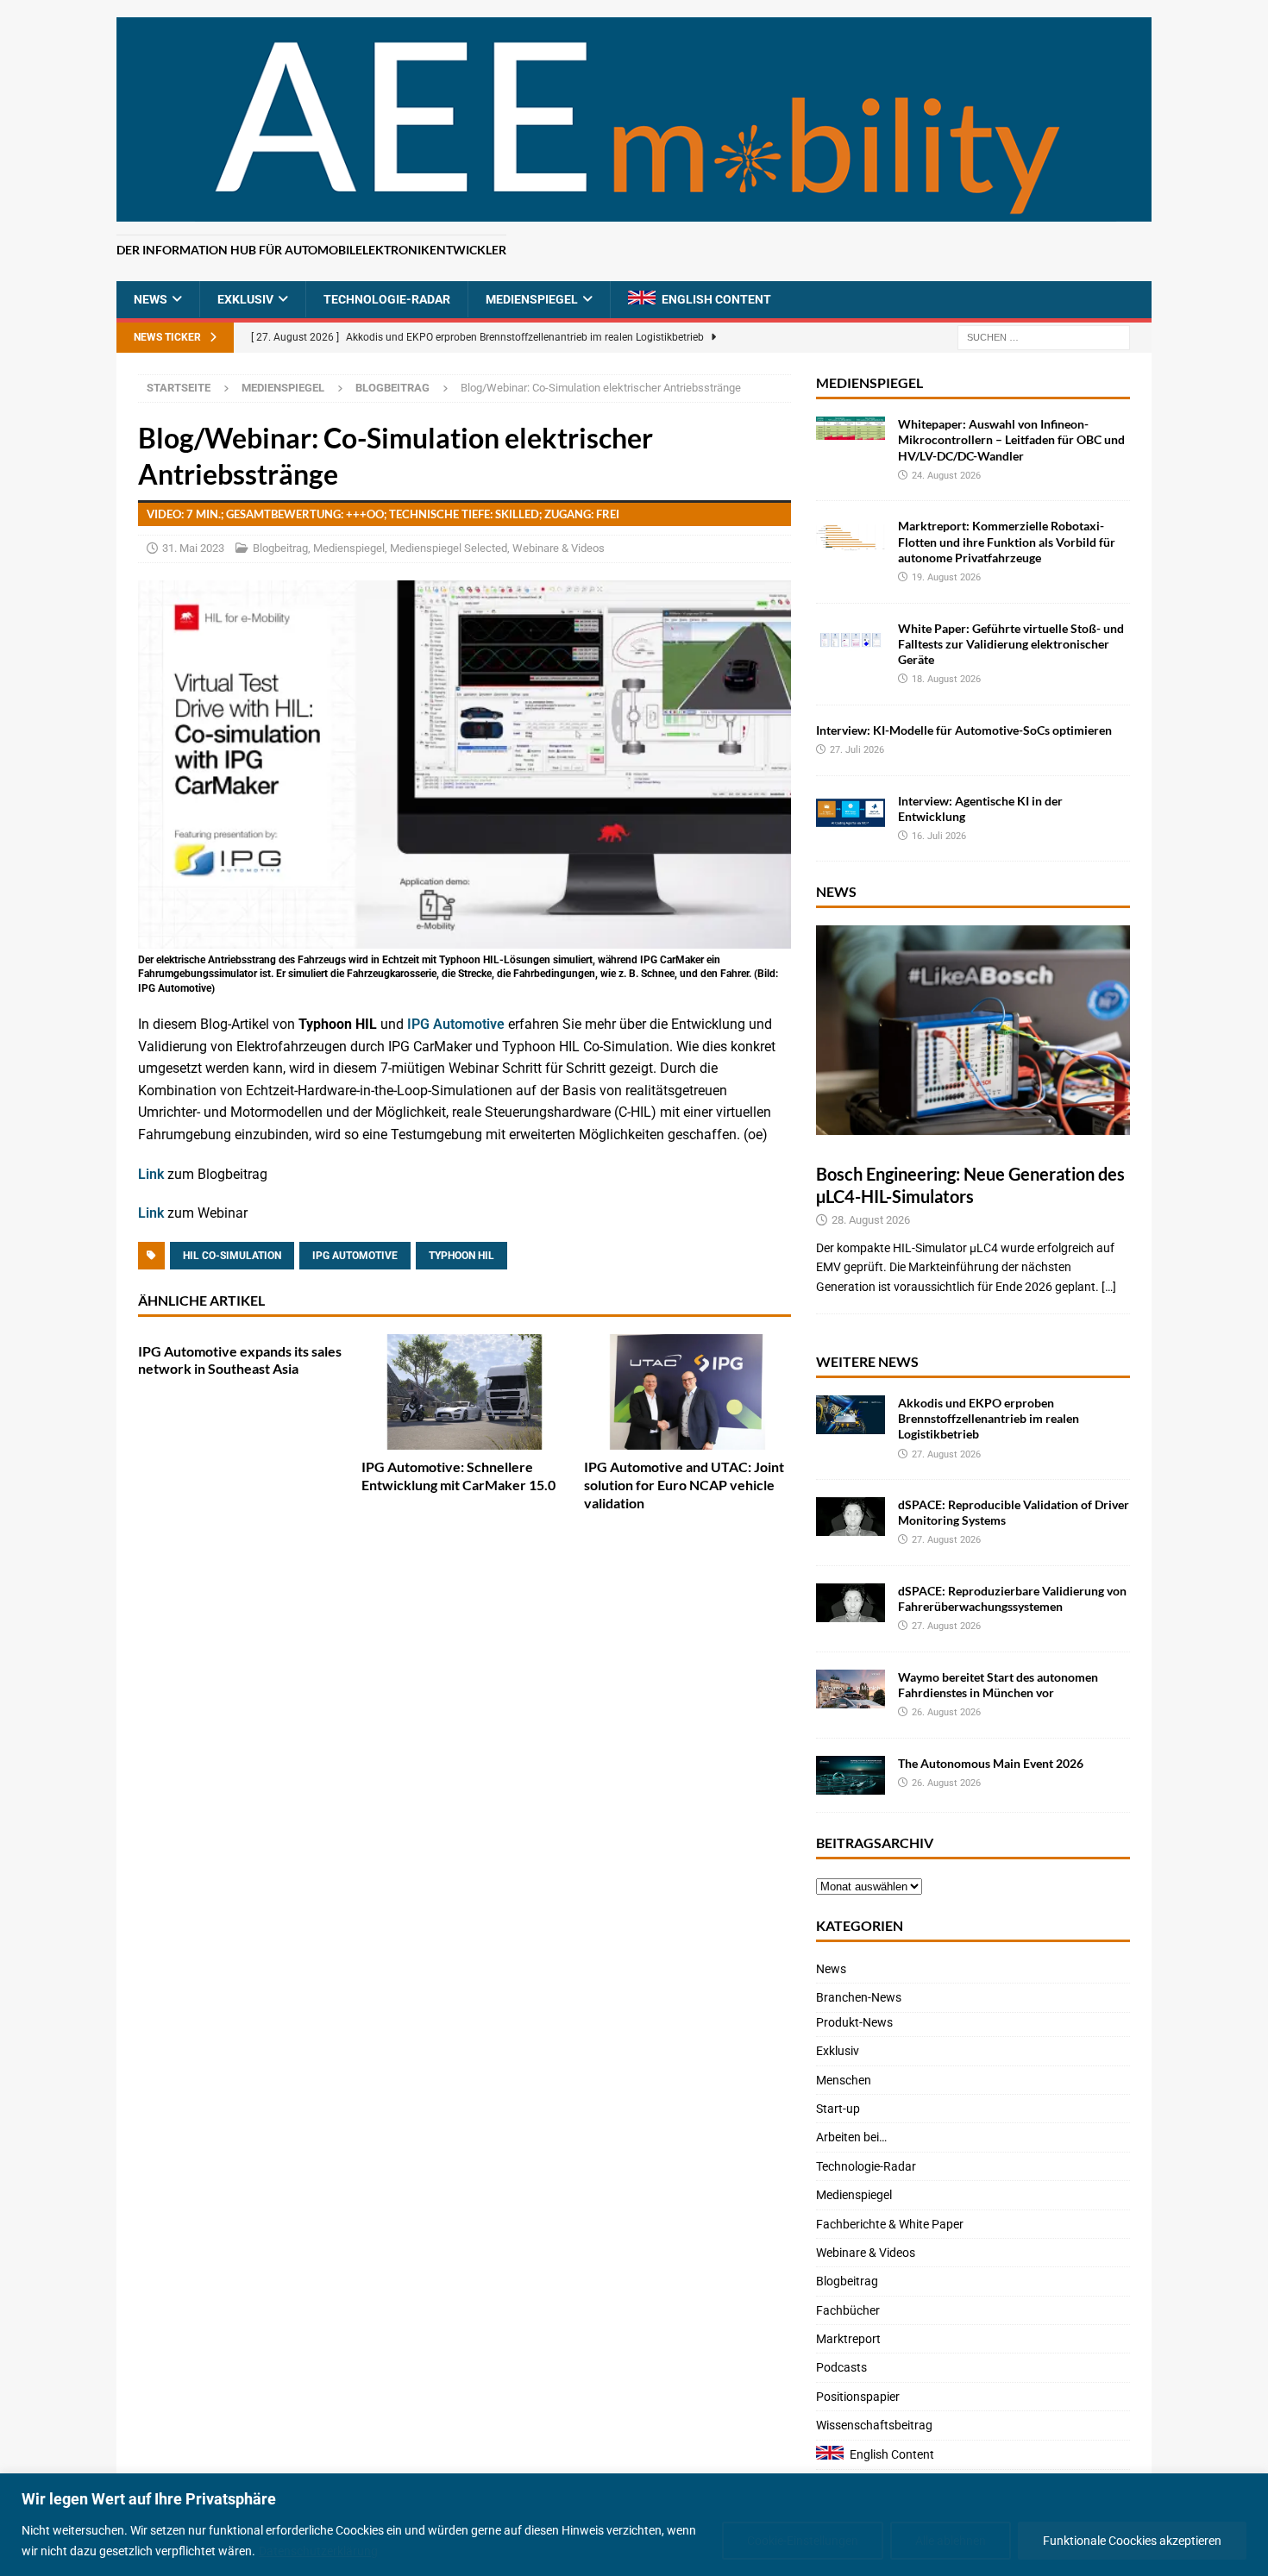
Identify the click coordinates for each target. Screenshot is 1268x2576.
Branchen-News (859, 1997)
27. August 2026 (946, 1454)
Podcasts (841, 2367)
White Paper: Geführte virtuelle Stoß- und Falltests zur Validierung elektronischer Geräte (1011, 644)
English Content (716, 299)
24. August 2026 (946, 476)
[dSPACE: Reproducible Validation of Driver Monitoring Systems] (851, 1517)
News (151, 299)
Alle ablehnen (951, 2541)
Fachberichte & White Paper (890, 2224)
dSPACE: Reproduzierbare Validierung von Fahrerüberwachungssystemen (1012, 1598)
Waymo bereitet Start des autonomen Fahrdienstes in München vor (998, 1685)
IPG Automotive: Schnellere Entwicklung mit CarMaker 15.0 (458, 1476)
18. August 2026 (946, 679)
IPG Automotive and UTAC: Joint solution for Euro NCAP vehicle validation (684, 1485)
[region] (634, 2525)
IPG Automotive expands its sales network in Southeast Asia (240, 1360)
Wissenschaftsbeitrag (874, 2425)
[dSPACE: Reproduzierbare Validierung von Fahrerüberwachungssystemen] (851, 1603)
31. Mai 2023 (193, 548)
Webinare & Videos (559, 548)
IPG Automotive (456, 1024)
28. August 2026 (871, 1220)
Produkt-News (854, 2022)
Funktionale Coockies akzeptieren (1132, 2541)
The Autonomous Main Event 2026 (991, 1763)
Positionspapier (858, 2397)
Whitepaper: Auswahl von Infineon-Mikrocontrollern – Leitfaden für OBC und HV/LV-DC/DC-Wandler (1011, 439)
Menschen (844, 2080)
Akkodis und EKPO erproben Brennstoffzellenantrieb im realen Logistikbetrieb (989, 1418)
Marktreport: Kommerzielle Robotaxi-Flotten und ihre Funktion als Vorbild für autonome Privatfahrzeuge (1007, 541)
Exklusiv (245, 299)
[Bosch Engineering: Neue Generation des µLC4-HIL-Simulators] (973, 1030)
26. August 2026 (946, 1712)
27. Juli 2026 (857, 750)
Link (153, 1174)
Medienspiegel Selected (449, 548)
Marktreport (848, 2339)
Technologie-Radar (387, 299)
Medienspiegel (532, 299)
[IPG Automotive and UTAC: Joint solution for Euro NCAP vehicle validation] (687, 1392)
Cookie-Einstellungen (803, 2541)
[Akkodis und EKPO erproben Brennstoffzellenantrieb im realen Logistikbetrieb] (851, 1415)
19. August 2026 (946, 577)
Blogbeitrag (280, 548)
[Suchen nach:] (1044, 337)
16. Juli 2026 (939, 836)
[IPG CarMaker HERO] (465, 937)
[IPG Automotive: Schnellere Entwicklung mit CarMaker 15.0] (465, 1392)
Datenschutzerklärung (318, 2551)
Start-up (838, 2109)
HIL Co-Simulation (232, 1256)
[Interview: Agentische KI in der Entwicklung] (851, 813)
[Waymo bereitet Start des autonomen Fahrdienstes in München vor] (851, 1689)
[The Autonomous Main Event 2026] (851, 1775)
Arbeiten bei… (851, 2137)
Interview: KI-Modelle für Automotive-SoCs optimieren (964, 730)
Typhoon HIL (461, 1256)
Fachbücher (848, 2310)
